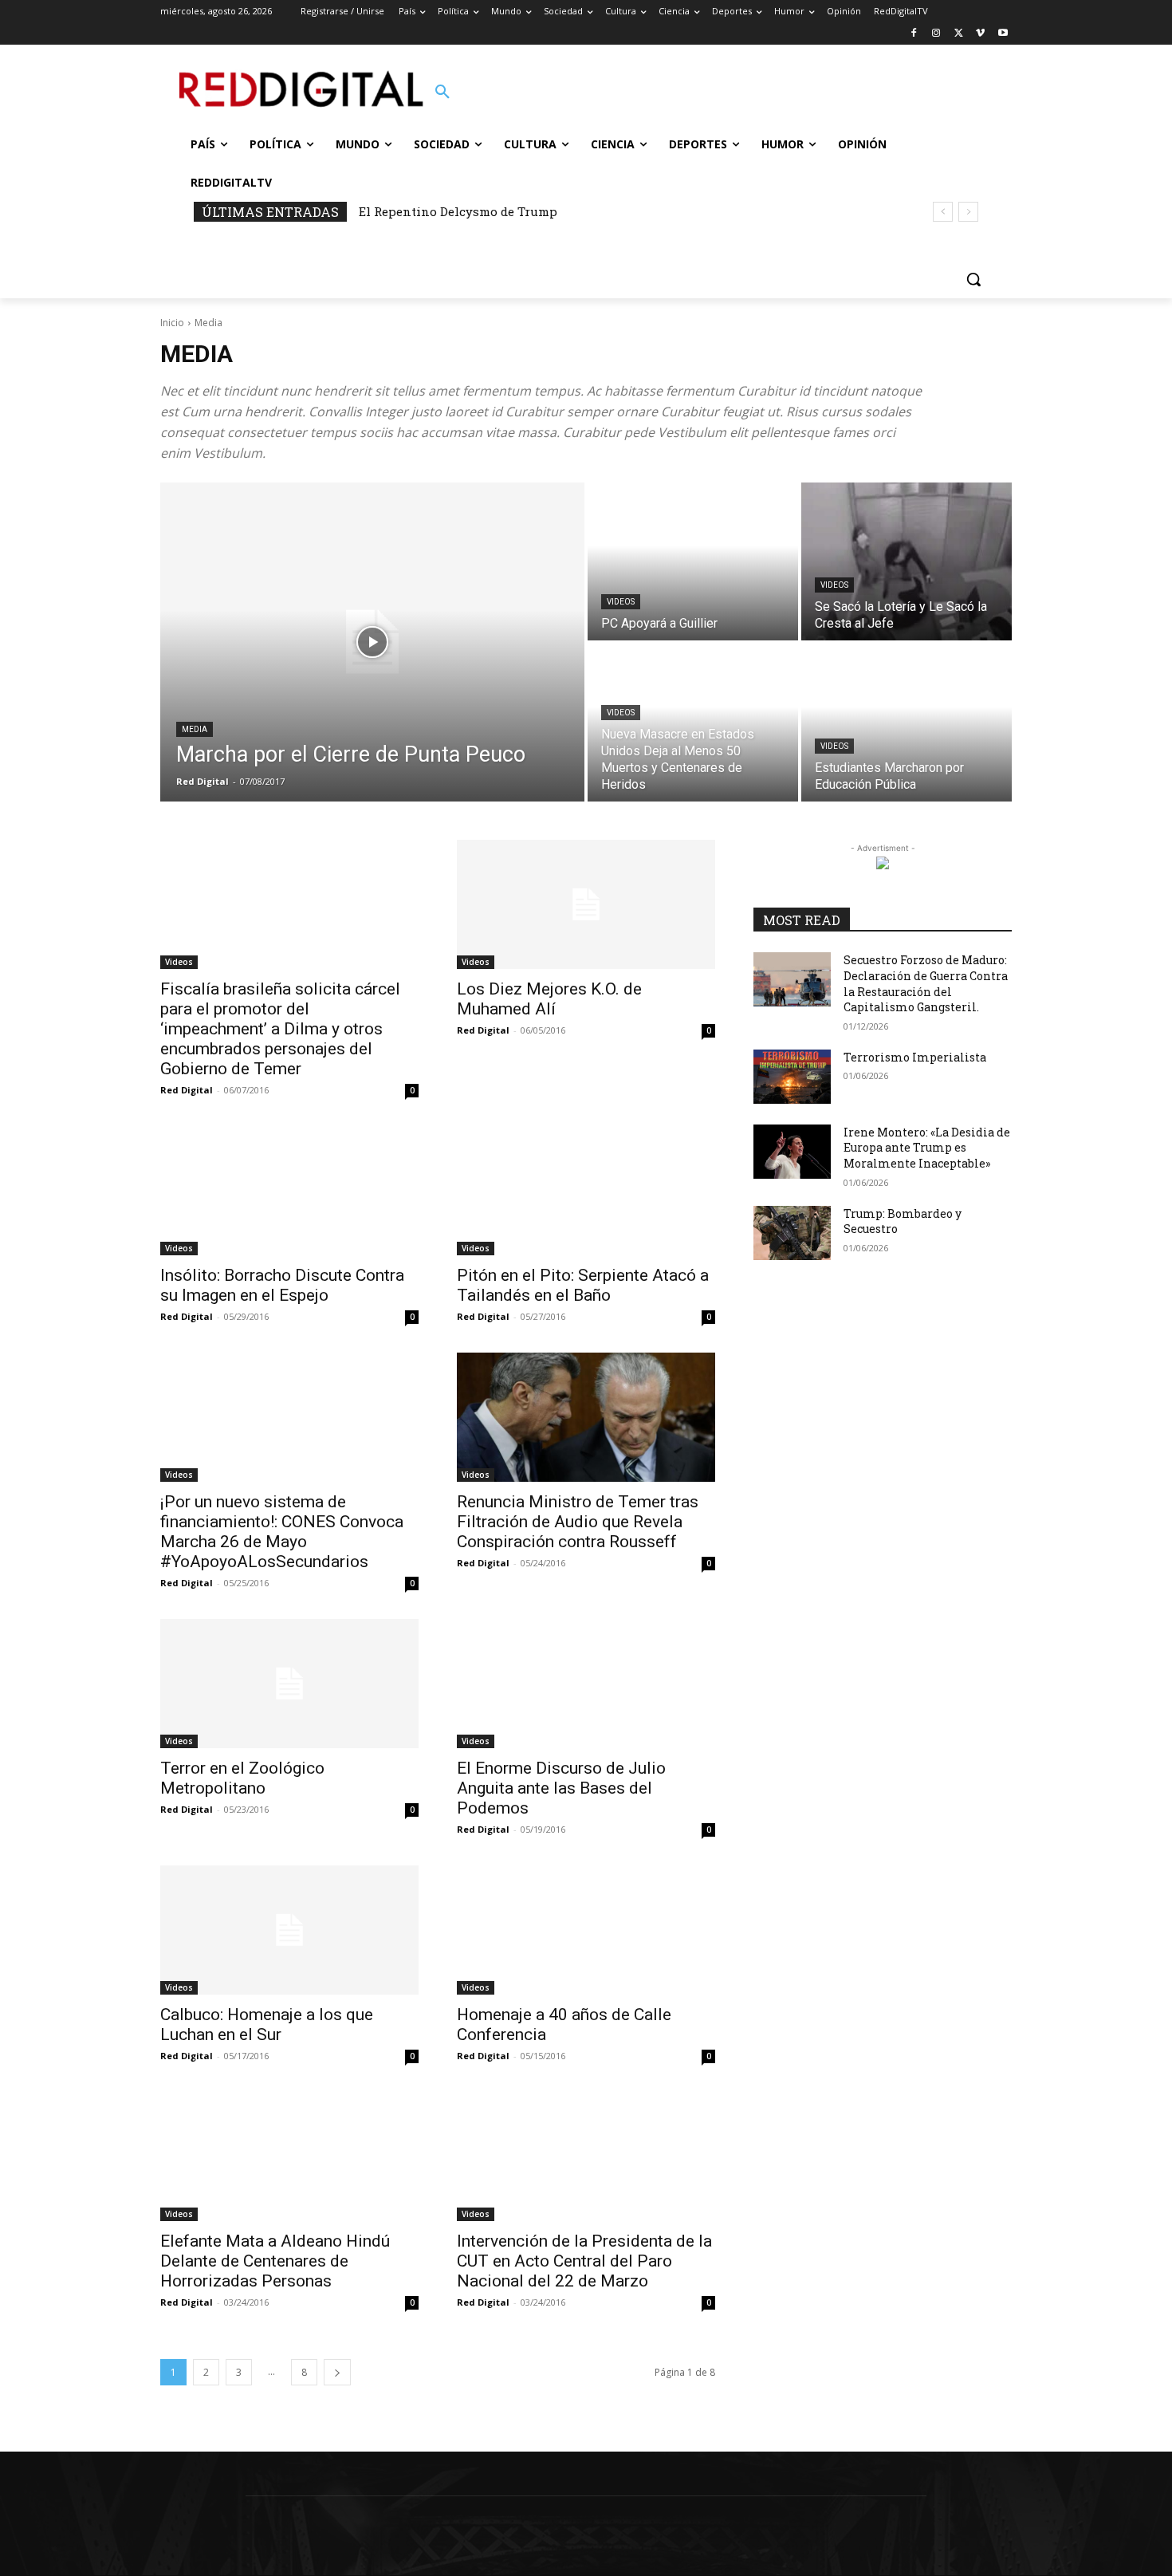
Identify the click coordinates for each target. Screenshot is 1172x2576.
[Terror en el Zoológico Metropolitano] (289, 1684)
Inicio (172, 323)
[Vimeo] (980, 34)
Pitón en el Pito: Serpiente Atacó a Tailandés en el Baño (583, 1285)
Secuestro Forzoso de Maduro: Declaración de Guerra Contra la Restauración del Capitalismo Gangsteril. (926, 983)
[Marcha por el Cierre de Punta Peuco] (372, 642)
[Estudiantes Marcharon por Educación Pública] (907, 723)
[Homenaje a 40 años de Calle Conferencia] (586, 1930)
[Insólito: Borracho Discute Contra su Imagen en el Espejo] (289, 1191)
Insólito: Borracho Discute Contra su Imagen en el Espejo (282, 1285)
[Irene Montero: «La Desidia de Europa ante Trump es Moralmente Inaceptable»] (792, 1152)
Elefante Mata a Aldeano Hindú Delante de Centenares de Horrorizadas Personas (275, 2261)
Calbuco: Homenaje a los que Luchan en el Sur (267, 2025)
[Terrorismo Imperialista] (792, 1077)
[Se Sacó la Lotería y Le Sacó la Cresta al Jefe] (907, 561)
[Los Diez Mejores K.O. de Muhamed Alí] (586, 904)
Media (195, 729)
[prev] (943, 212)
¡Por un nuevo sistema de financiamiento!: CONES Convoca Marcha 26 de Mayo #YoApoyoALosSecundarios (282, 1532)
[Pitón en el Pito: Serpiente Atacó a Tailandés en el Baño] (586, 1191)
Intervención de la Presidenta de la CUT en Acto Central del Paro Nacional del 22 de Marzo (584, 2261)
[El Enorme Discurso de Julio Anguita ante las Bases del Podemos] (586, 1684)
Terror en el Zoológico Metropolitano (242, 1778)
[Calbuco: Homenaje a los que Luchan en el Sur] (289, 1930)
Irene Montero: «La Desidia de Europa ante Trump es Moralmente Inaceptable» (927, 1148)
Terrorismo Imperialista (915, 1057)
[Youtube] (1003, 34)
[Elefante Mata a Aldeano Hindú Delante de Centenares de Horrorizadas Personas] (289, 2157)
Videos (621, 602)
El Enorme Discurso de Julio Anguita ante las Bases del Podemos (561, 1788)
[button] (442, 93)
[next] (968, 212)
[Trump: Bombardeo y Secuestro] (792, 1233)
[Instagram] (936, 34)
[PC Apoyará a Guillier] (693, 561)
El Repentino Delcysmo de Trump (458, 211)
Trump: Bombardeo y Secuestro (903, 1221)
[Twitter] (959, 34)
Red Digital (187, 1090)
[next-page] (337, 2372)
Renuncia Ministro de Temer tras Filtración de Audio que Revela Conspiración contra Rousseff (578, 1522)
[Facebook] (914, 34)
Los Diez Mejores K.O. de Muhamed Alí (549, 999)
